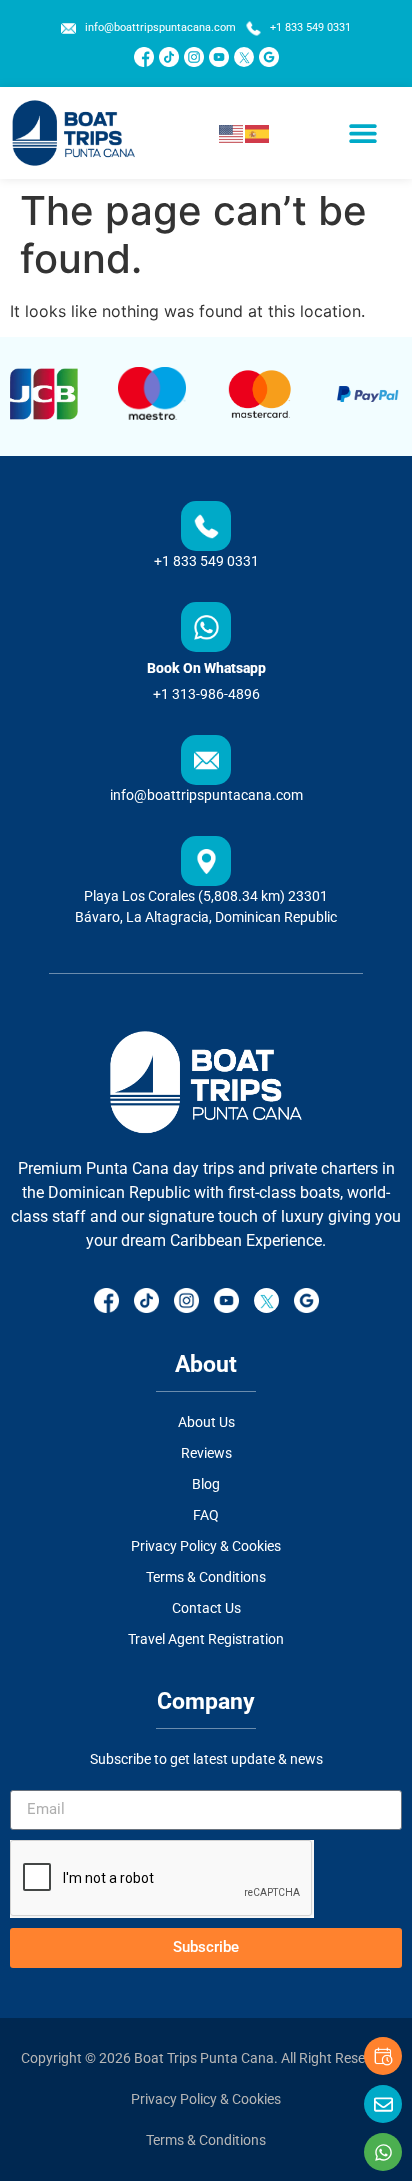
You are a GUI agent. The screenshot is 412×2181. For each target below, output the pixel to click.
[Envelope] (383, 2104)
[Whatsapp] (383, 2152)
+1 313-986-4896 (206, 694)
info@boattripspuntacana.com (206, 795)
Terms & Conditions (206, 2140)
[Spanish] (258, 133)
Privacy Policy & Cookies (206, 2099)
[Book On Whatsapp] (206, 627)
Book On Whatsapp (206, 668)
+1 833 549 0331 (206, 561)
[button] (363, 132)
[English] (232, 133)
